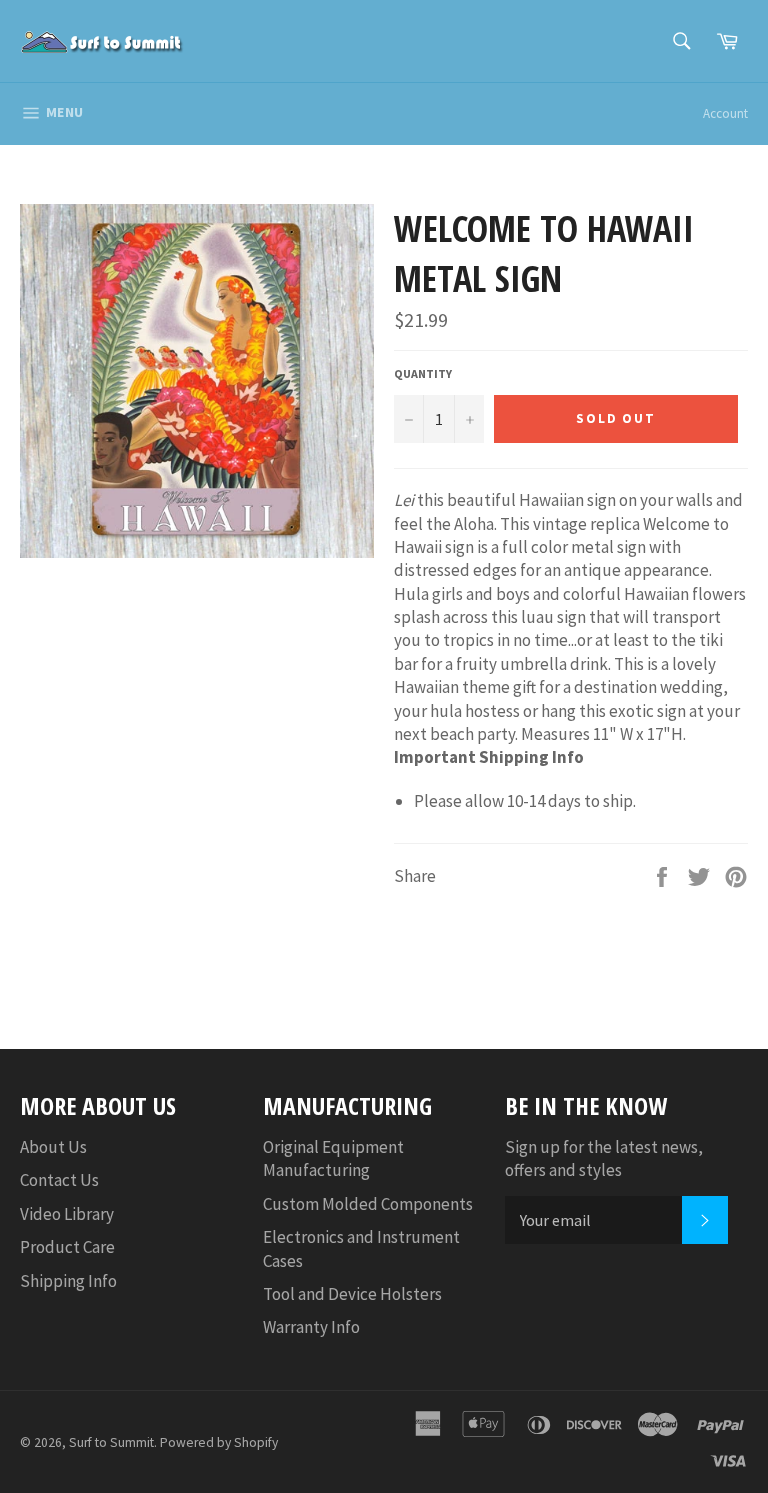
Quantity (423, 373)
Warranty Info (311, 1327)
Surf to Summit (111, 1442)
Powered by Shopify (219, 1442)
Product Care (67, 1247)
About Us (53, 1147)
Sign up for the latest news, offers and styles (604, 1158)
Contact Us (59, 1180)
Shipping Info (68, 1281)
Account (725, 113)
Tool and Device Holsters (352, 1294)
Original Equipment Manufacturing (333, 1158)
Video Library (67, 1214)
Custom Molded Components (368, 1204)
